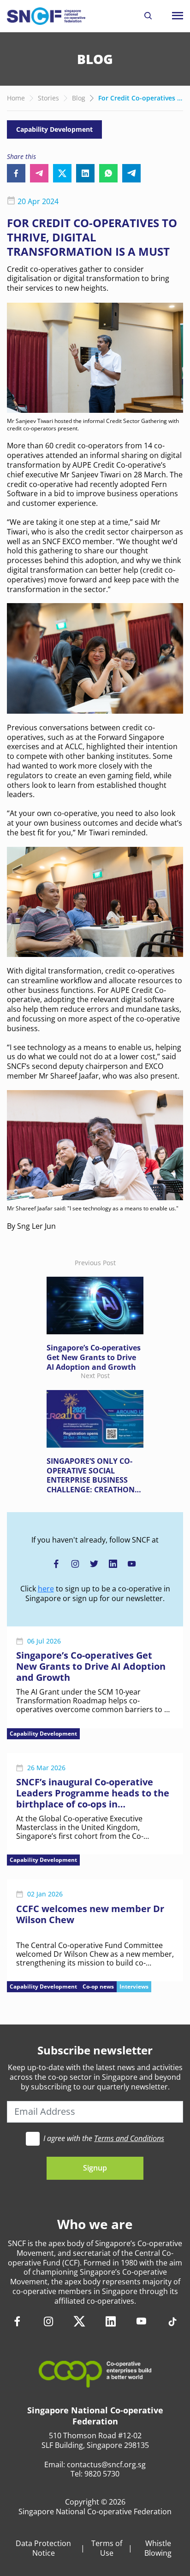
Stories (48, 98)
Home (16, 98)
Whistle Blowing (158, 2548)
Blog (79, 98)
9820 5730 (102, 2474)
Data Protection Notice (43, 2548)
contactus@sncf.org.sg (106, 2465)
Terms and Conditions (129, 2138)
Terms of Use (107, 2548)
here (46, 1589)
